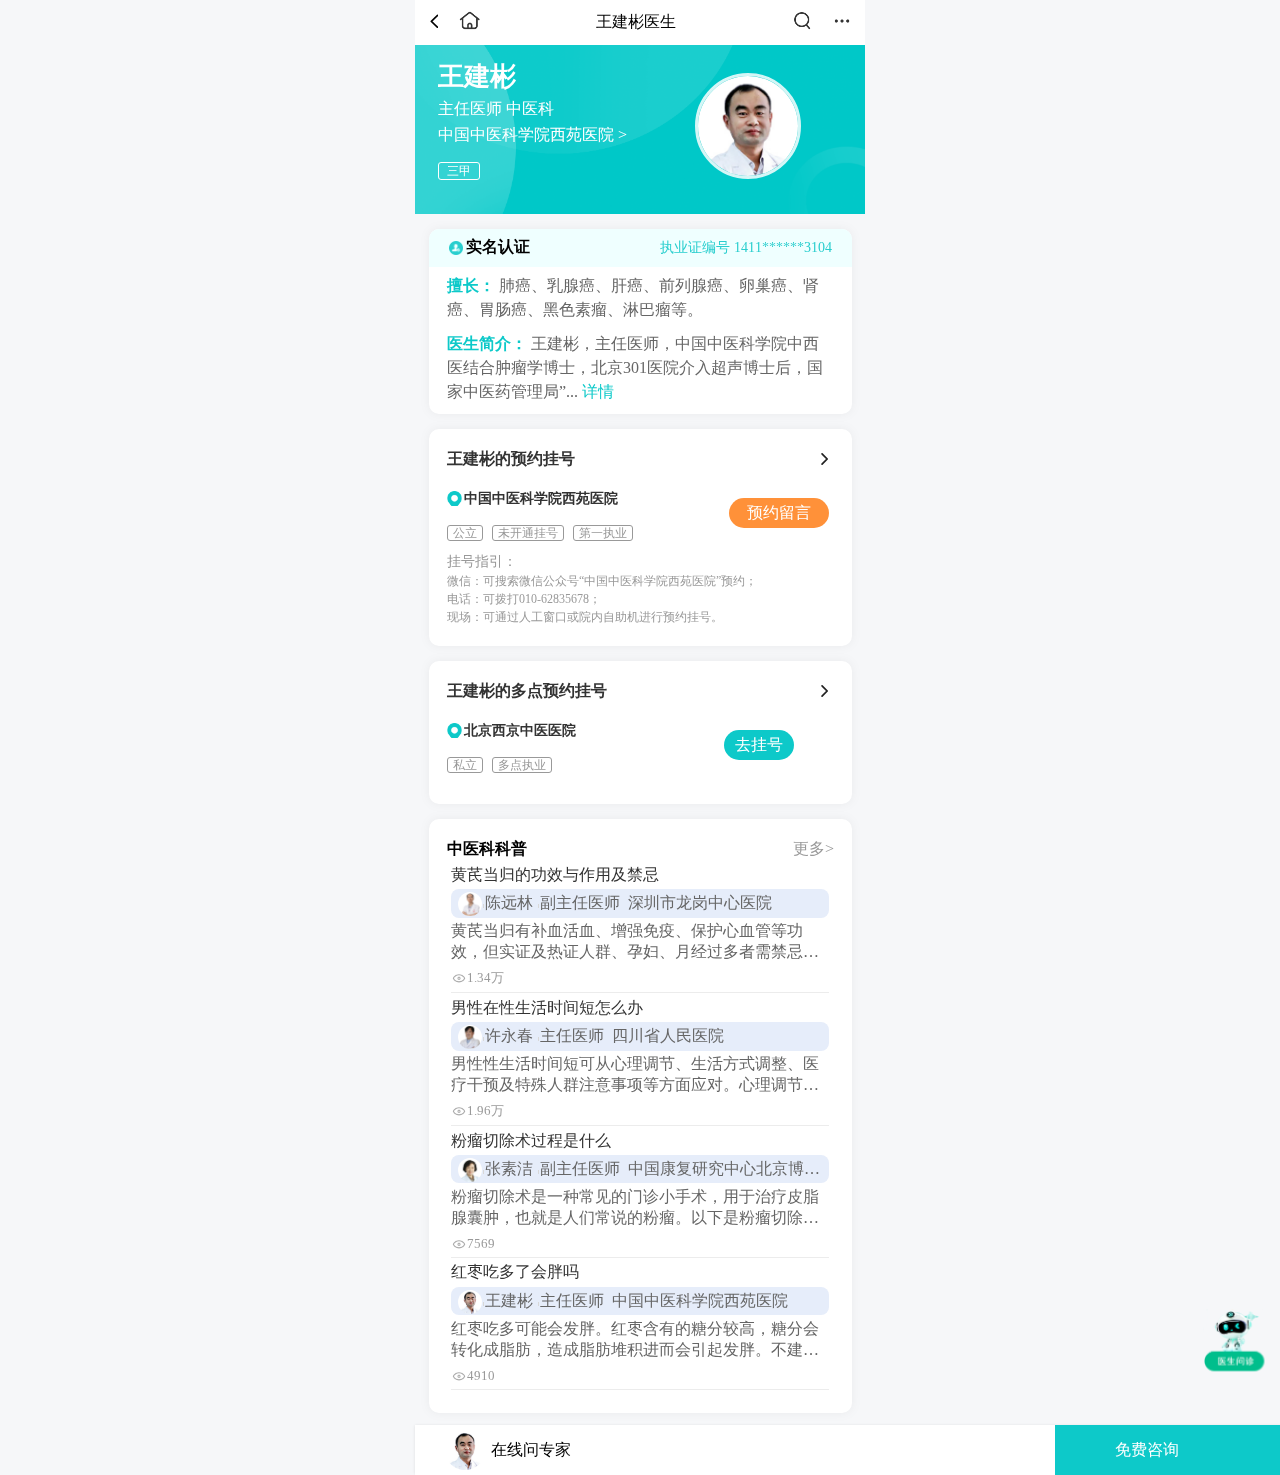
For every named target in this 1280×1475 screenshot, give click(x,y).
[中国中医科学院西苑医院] (827, 459)
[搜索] (802, 28)
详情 (598, 391)
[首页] (470, 28)
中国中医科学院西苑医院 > (532, 134)
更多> (813, 848)
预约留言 (779, 512)
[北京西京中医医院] (827, 691)
